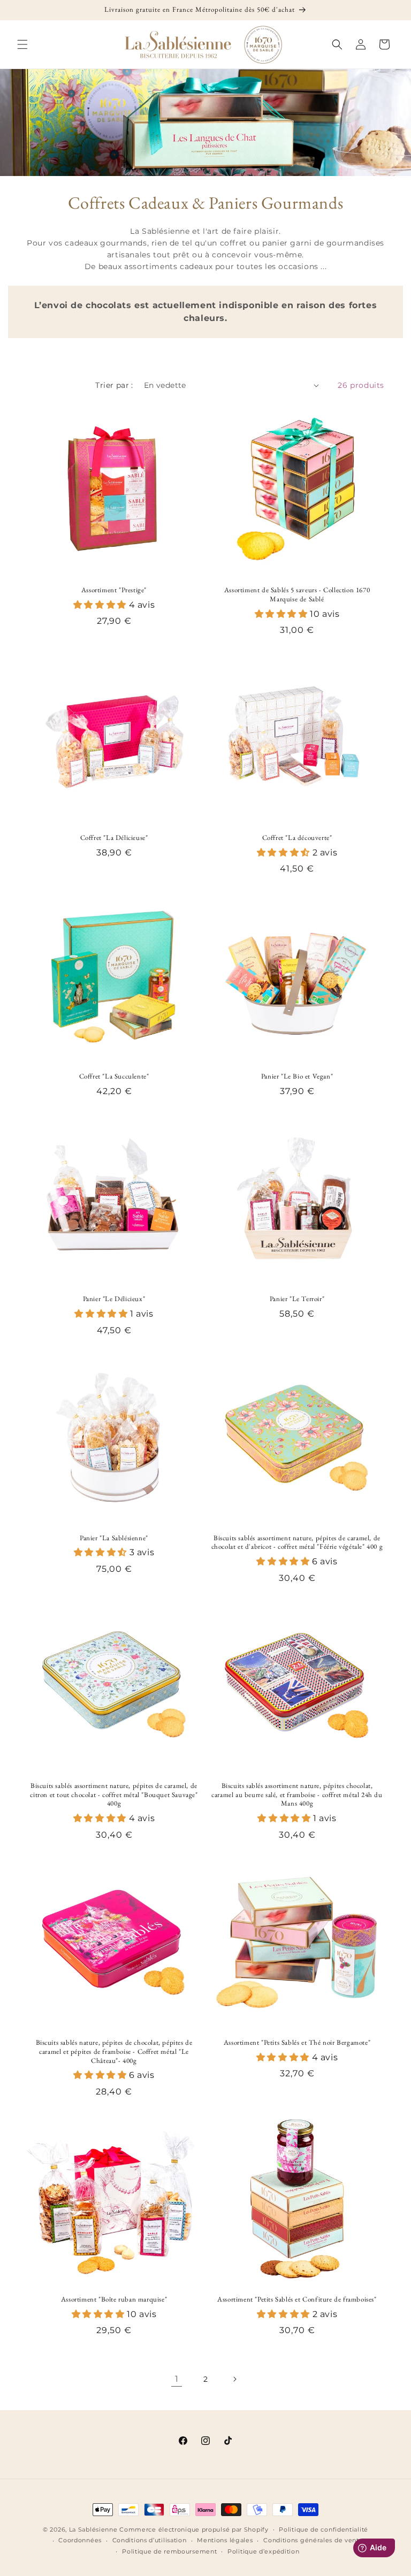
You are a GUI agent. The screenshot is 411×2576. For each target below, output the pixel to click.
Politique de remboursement (169, 2551)
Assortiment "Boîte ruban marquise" (114, 2299)
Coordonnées (80, 2540)
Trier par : (114, 385)
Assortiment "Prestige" (114, 590)
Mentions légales (225, 2540)
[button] (22, 44)
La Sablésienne (93, 2529)
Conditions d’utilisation (150, 2540)
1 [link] (177, 2379)
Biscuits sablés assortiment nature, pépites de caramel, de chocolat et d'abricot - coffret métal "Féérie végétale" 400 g (297, 1543)
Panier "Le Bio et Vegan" (297, 1076)
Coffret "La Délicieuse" (114, 838)
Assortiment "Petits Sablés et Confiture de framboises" (297, 2299)
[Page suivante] (234, 2379)
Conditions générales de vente (313, 2540)
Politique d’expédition (263, 2551)
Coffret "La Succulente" (114, 1076)
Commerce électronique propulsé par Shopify (194, 2529)
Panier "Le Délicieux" (114, 1299)
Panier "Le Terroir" (297, 1299)
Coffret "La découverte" (297, 838)
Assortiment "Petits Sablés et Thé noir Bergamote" (297, 2043)
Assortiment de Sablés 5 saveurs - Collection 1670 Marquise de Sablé (297, 595)
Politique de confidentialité (324, 2529)
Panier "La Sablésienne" (114, 1538)
